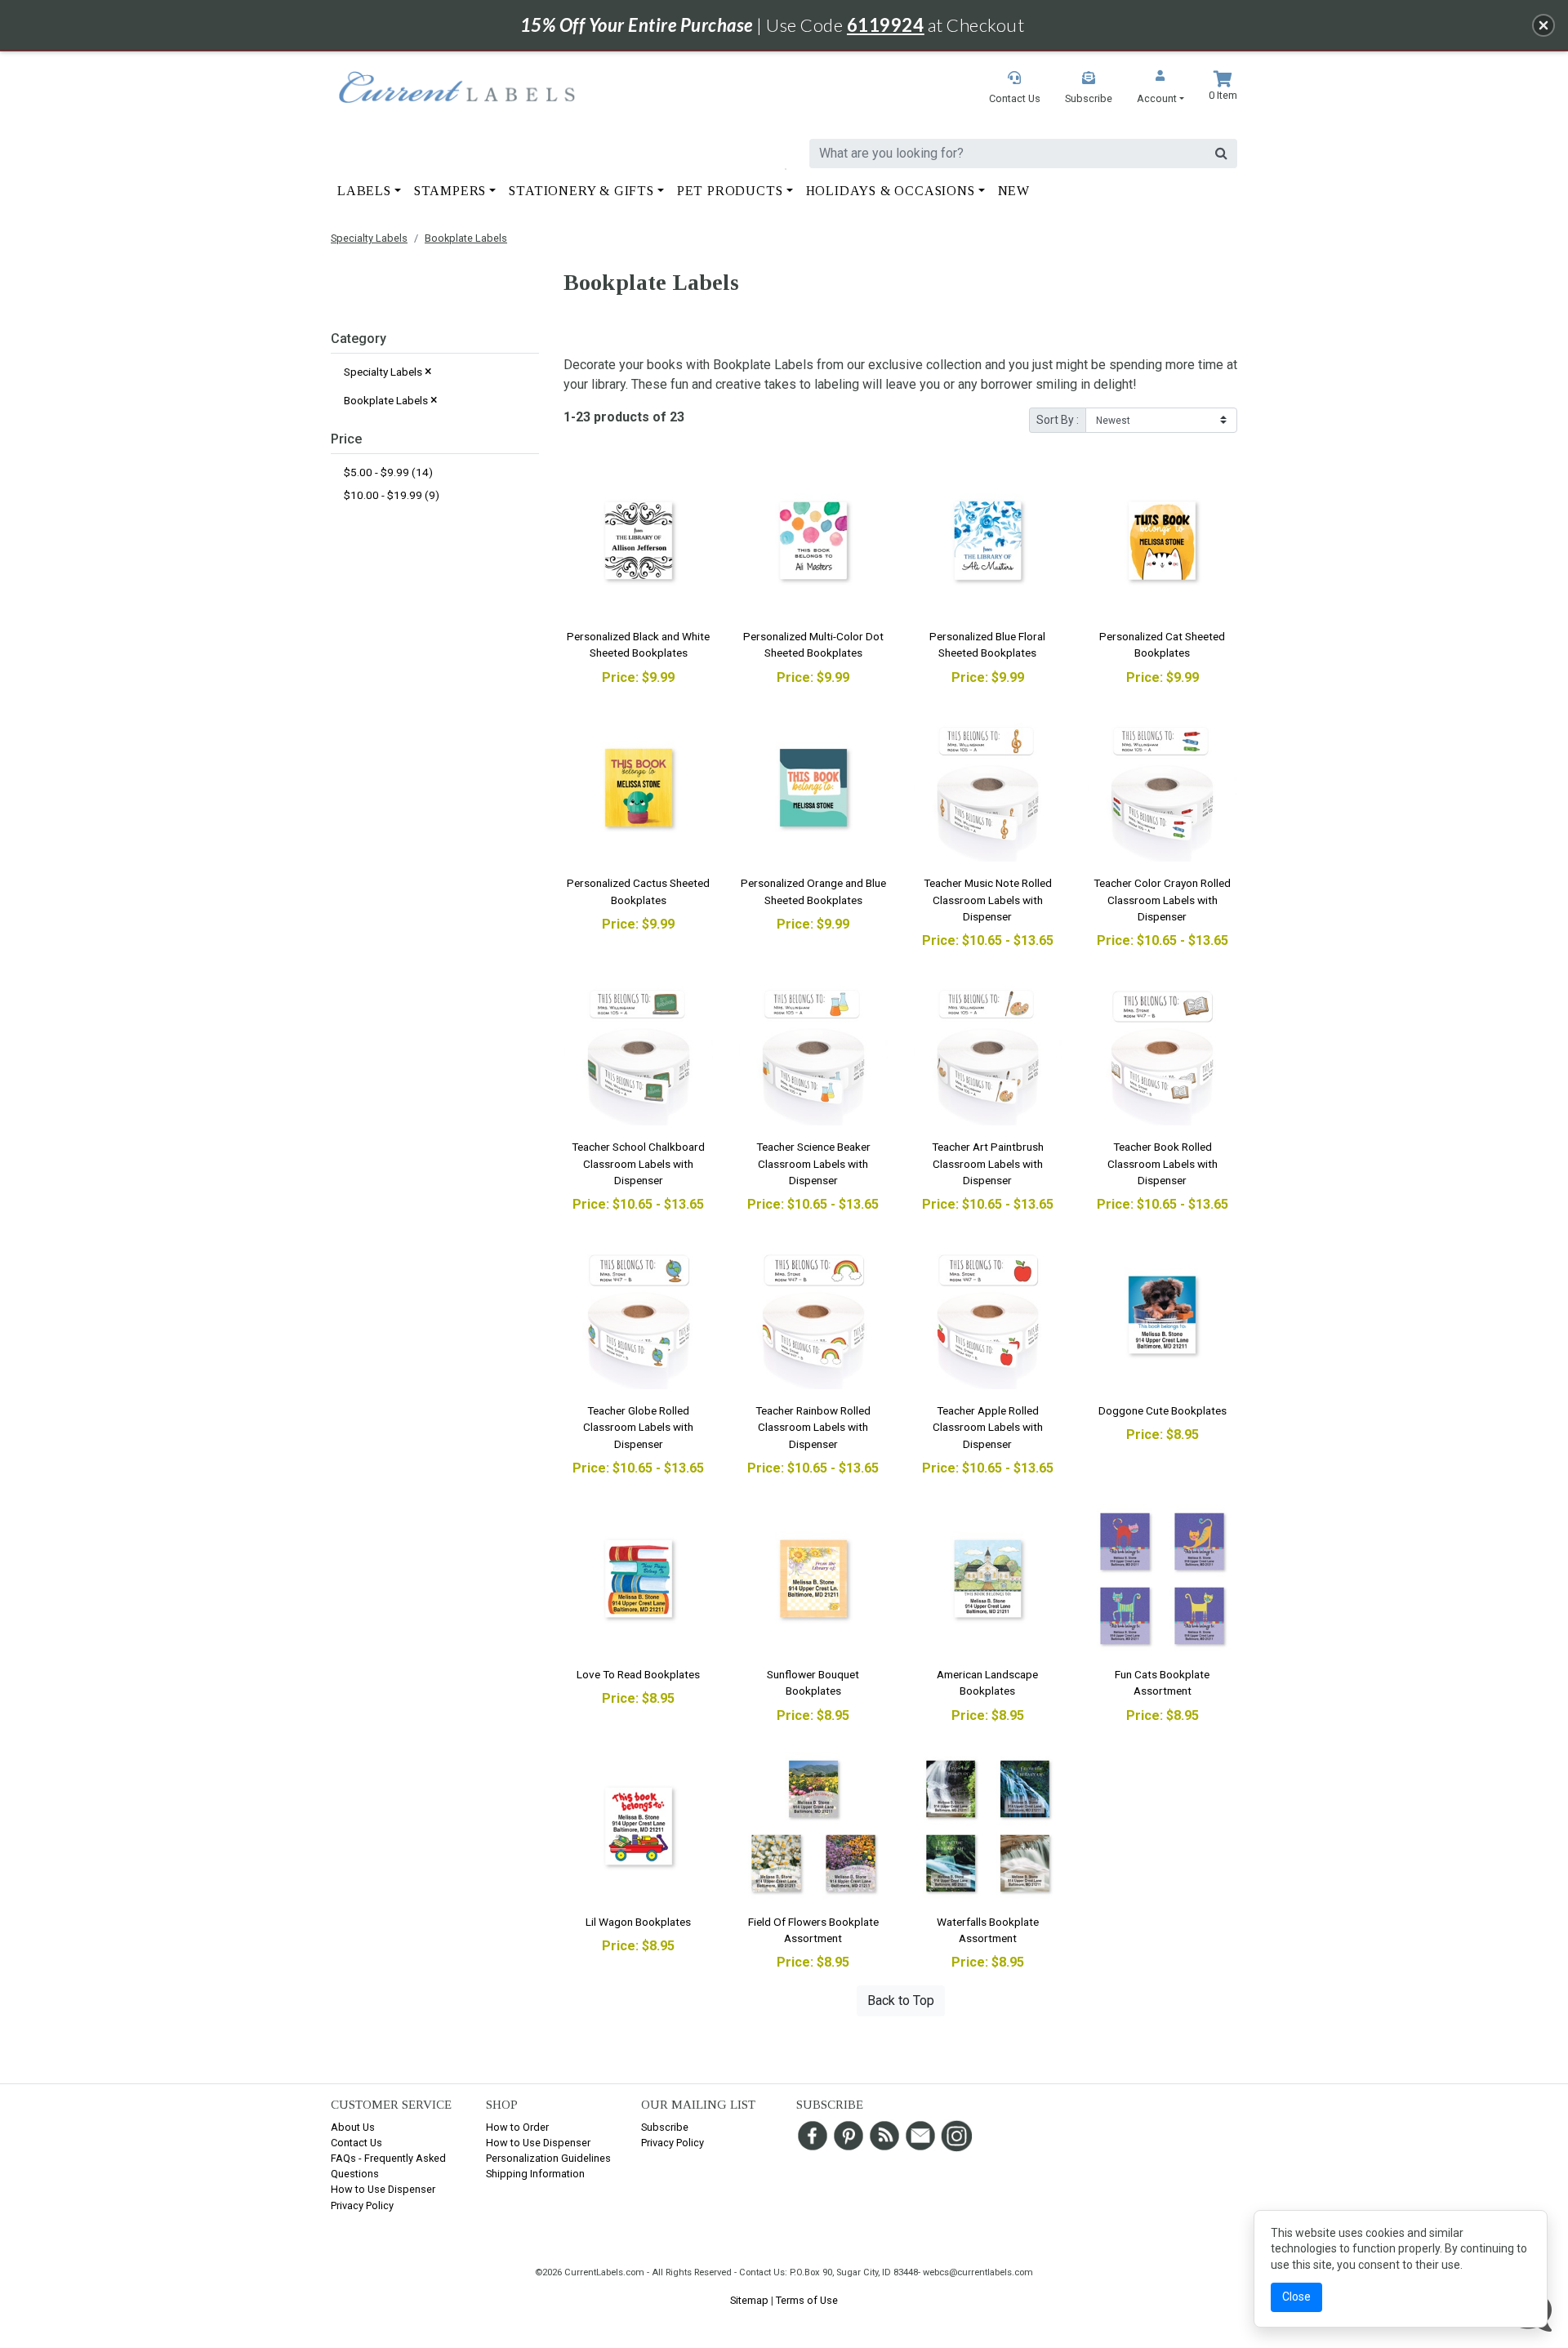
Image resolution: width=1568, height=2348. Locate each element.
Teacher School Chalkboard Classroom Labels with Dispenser (638, 1163)
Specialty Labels (369, 238)
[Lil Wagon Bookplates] (639, 1826)
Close (1296, 2297)
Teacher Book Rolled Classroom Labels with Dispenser (1163, 1163)
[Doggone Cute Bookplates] (1162, 1315)
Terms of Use (807, 2300)
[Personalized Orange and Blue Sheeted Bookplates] (813, 788)
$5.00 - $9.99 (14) (388, 472)
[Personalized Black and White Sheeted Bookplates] (639, 541)
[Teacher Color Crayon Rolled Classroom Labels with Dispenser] (1162, 788)
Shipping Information (535, 2174)
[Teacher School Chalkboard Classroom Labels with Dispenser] (639, 1051)
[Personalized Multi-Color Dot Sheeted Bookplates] (813, 541)
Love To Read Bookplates (638, 1674)
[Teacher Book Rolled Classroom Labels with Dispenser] (1162, 1051)
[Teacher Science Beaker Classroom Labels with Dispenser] (813, 1051)
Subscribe (665, 2127)
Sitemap (749, 2300)
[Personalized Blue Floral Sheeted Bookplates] (988, 541)
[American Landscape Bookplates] (988, 1579)
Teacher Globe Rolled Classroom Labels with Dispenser (638, 1427)
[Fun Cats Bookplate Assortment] (1162, 1579)
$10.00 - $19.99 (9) (392, 495)
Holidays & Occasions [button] (891, 191)
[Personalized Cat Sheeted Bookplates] (1162, 541)
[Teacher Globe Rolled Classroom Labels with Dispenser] (639, 1315)
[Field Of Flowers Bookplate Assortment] (813, 1826)
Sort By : (1058, 420)
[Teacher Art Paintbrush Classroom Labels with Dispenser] (988, 1051)
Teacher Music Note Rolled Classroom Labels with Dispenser (988, 900)
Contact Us (356, 2143)
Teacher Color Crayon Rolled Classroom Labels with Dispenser (1162, 900)
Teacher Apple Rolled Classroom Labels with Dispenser (988, 1427)
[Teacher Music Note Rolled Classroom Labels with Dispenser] (988, 788)
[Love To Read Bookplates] (639, 1579)
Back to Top (901, 2000)
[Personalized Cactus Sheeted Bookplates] (639, 788)
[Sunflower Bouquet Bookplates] (813, 1579)
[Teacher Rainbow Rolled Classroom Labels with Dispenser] (813, 1315)
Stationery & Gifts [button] (581, 191)
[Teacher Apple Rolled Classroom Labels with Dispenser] (988, 1315)
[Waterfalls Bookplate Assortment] (988, 1826)
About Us (353, 2127)
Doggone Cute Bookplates (1163, 1410)
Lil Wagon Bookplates (638, 1922)
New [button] (1014, 191)
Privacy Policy (362, 2205)
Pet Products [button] (730, 191)
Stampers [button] (450, 191)
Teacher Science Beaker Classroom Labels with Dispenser (813, 1163)
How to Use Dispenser (383, 2189)
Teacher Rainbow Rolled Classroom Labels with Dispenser (813, 1427)
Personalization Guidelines (548, 2158)
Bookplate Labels (466, 238)
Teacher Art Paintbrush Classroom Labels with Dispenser (988, 1163)
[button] (1160, 89)
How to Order (517, 2127)
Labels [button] (364, 191)
